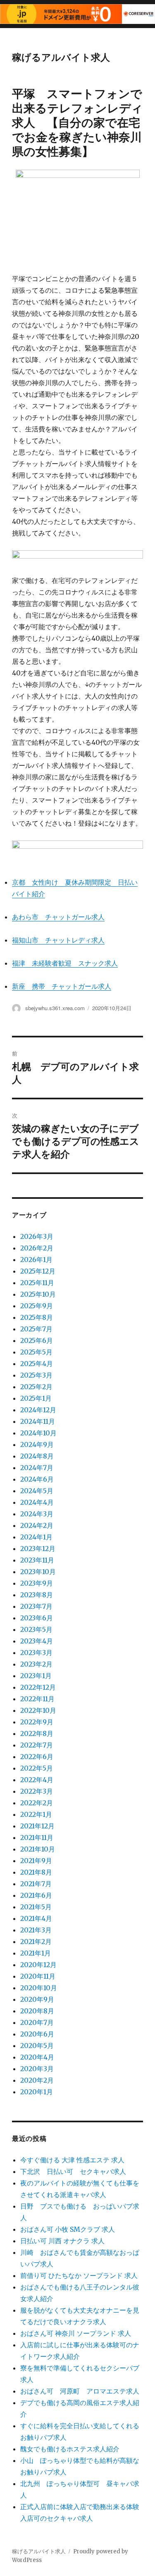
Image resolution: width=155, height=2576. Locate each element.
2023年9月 (37, 1583)
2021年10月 (38, 1849)
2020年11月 (38, 1976)
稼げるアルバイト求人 (61, 57)
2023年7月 (36, 1606)
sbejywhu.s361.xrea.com (55, 1008)
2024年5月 (37, 1491)
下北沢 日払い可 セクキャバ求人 (73, 2171)
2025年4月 (37, 1364)
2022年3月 (37, 1791)
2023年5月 (36, 1629)
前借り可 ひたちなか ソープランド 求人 (79, 2275)
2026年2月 (37, 1248)
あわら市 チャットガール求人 (58, 917)
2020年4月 (37, 2057)
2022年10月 (38, 1710)
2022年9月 (37, 1722)
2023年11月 (37, 1560)
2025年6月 (37, 1340)
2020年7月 (37, 2022)
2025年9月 (37, 1306)
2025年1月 (36, 1398)
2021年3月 (36, 1930)
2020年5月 (37, 2046)
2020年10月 (39, 1988)
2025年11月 (37, 1283)
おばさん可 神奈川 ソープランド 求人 (76, 2333)
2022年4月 (37, 1780)
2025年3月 (36, 1375)
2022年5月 (37, 1768)
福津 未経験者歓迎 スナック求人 (65, 963)
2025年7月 (36, 1329)
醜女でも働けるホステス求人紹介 (70, 2449)
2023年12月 (38, 1548)
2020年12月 (38, 1965)
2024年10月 (38, 1433)
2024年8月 (37, 1456)
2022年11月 (37, 1699)
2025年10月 (38, 1294)
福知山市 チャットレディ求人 (58, 940)
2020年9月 (37, 1999)
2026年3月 (37, 1236)
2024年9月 (37, 1444)
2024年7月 (37, 1468)
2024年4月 (37, 1502)
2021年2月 (36, 1941)
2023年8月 (37, 1595)
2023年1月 (36, 1676)
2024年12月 (38, 1410)
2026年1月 (36, 1260)
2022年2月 (37, 1803)
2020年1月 (37, 2092)
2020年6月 (37, 2034)
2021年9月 (36, 1861)
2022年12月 (38, 1687)
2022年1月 (36, 1814)
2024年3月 (37, 1514)
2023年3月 (36, 1653)
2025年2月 (36, 1387)
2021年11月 (37, 1837)
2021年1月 (36, 1953)
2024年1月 (36, 1537)
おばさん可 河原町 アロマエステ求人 (80, 2391)
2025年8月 (37, 1317)
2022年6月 (37, 1757)
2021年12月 (37, 1826)
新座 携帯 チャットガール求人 (62, 986)
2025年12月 (38, 1271)
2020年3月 (37, 2069)
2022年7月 (37, 1745)
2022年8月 (37, 1733)
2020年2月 (37, 2080)
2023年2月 (36, 1664)
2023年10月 (38, 1572)
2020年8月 (37, 2011)
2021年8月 (36, 1872)
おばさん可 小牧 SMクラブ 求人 (68, 2229)
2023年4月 (37, 1641)
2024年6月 (37, 1479)
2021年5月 (36, 1907)
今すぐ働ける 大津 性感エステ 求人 (72, 2160)
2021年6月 (36, 1895)
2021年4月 (36, 1918)
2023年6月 (37, 1618)
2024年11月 (38, 1421)
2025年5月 (36, 1352)
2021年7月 (36, 1884)
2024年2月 (37, 1525)
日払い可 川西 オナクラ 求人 (62, 2241)
